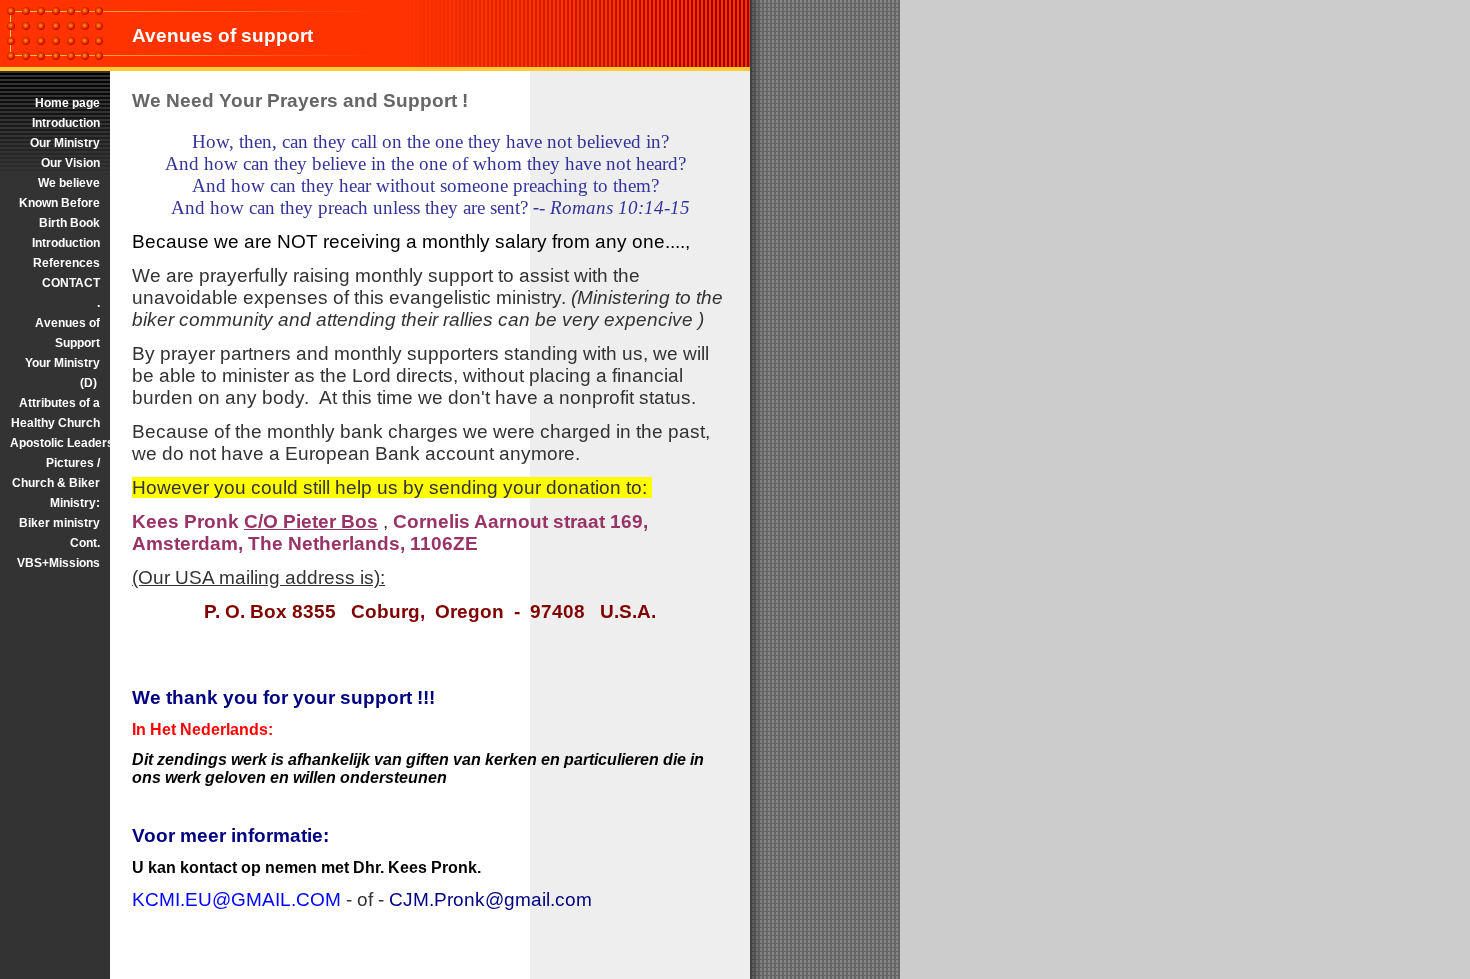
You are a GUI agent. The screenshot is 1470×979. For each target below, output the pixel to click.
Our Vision (70, 163)
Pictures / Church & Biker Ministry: (56, 483)
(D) (90, 383)
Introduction (66, 123)
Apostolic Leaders (55, 443)
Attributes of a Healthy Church (55, 413)
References (66, 263)
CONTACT (71, 283)
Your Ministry (62, 363)
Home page (67, 103)
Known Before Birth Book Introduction (59, 223)
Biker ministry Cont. (59, 533)
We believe (69, 183)
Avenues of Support (67, 333)
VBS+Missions (58, 563)
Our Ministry (65, 143)
